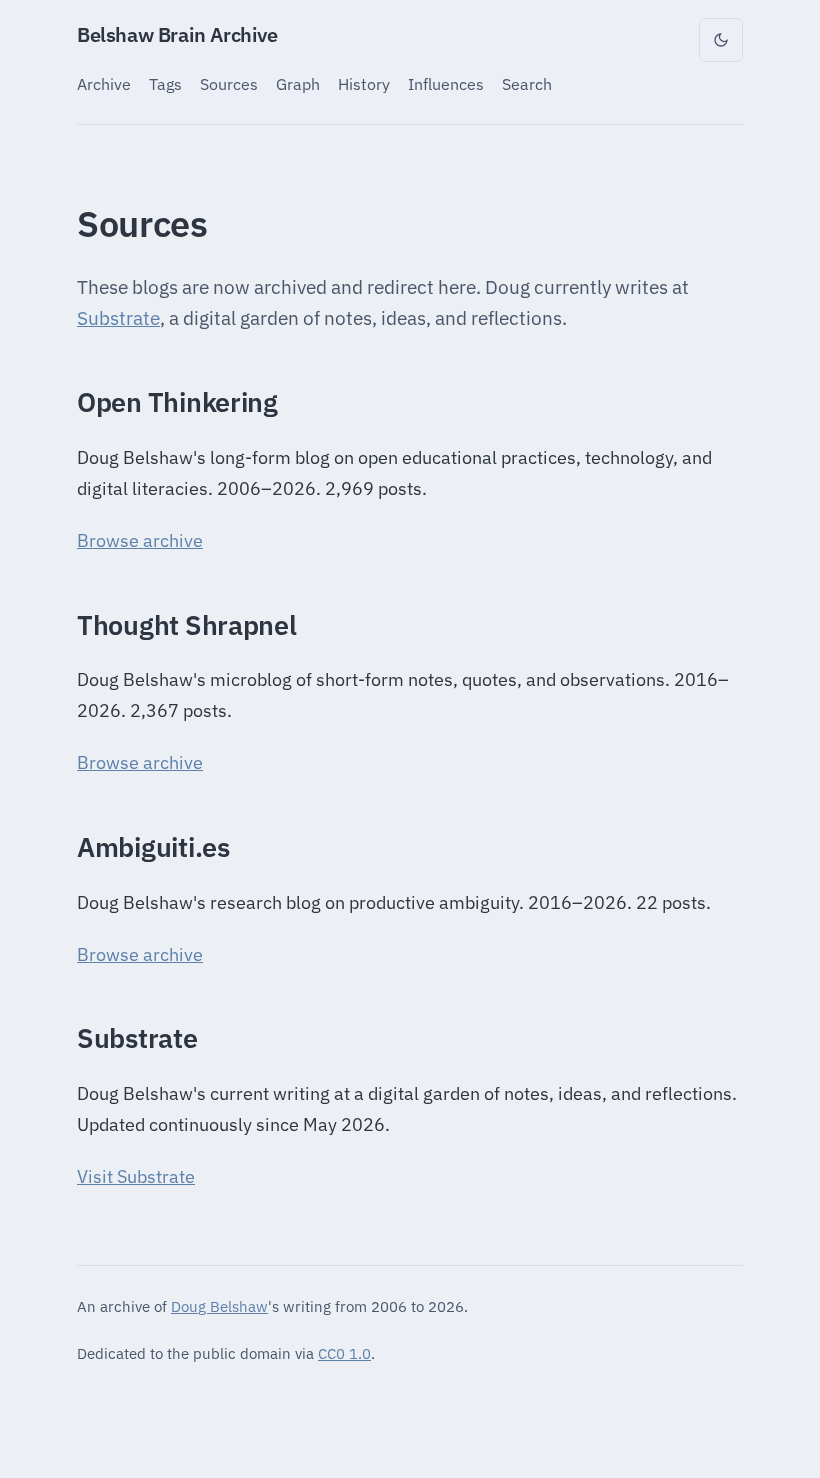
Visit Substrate (136, 1176)
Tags (165, 83)
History (364, 83)
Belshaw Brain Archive (177, 34)
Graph (298, 83)
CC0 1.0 (344, 1353)
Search (527, 83)
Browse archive (140, 540)
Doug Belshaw (219, 1306)
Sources (229, 83)
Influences (446, 83)
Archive (104, 83)
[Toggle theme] (721, 40)
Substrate (118, 318)
